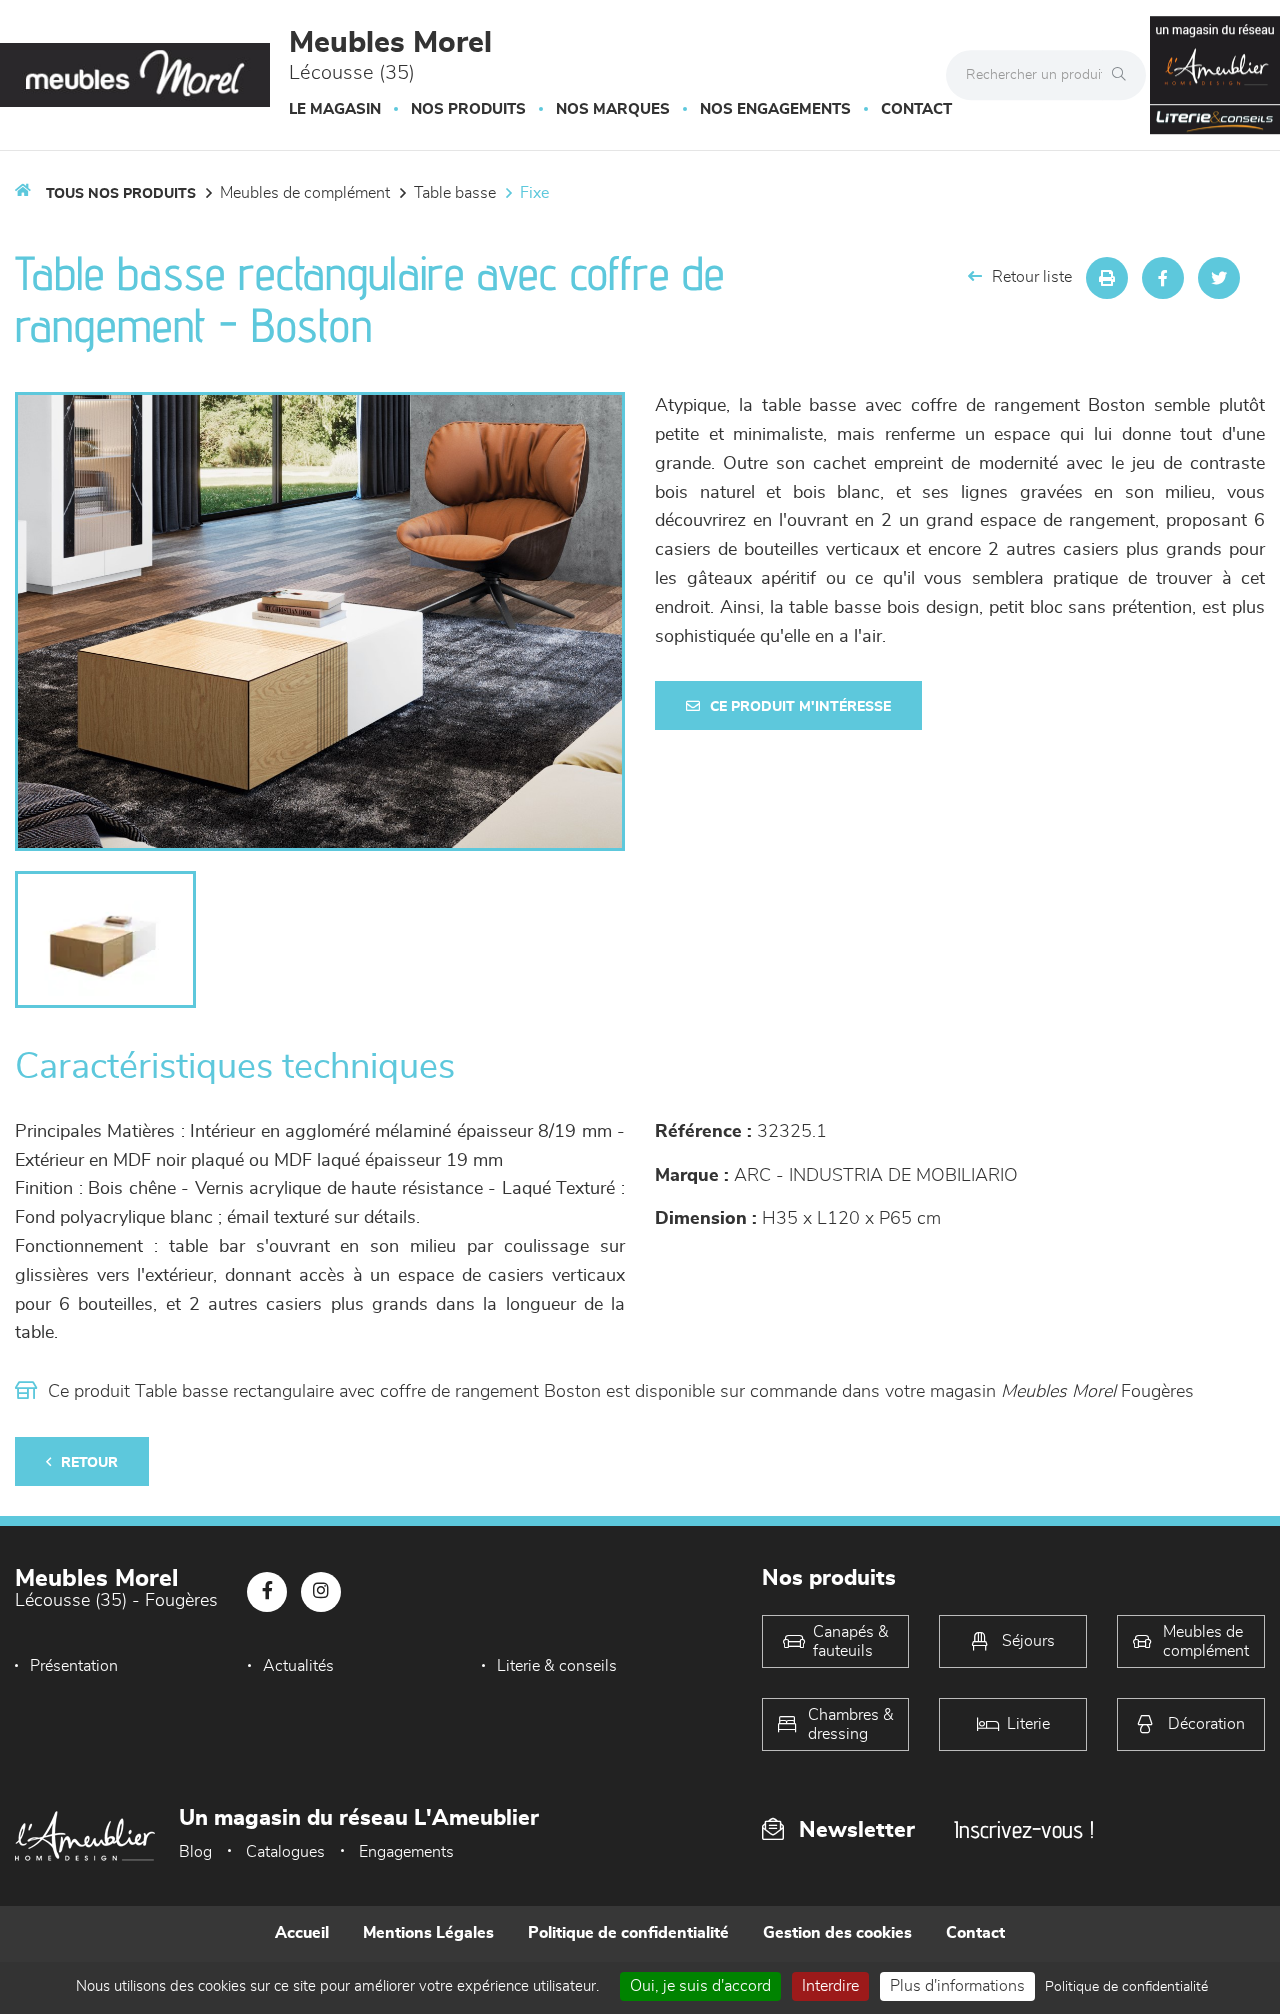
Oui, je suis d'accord (700, 1986)
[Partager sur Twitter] (1219, 278)
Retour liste (1032, 277)
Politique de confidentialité (628, 1933)
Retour (89, 1463)
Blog (195, 1852)
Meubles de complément (305, 193)
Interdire (830, 1986)
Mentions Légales (428, 1933)
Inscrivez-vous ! (1024, 1829)
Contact (916, 109)
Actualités (298, 1666)
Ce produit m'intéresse (800, 707)
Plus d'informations (957, 1986)
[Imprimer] (1107, 278)
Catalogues (285, 1852)
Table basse (455, 193)
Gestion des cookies (837, 1933)
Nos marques (613, 109)
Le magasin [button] (335, 109)
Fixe (534, 193)
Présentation (74, 1666)
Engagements (406, 1852)
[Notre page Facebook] (267, 1592)
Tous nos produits (121, 194)
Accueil (302, 1933)
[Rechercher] (1124, 75)
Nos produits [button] (468, 109)
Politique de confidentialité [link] (1126, 1987)
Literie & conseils (557, 1666)
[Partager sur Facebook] (1163, 278)
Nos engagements (775, 109)
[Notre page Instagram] (321, 1592)
